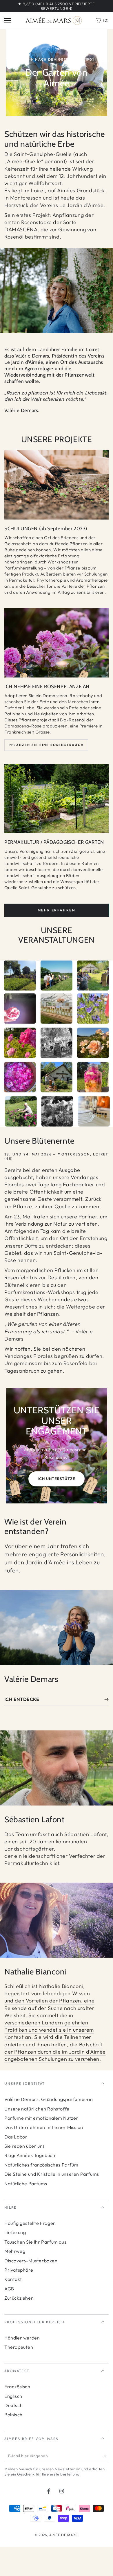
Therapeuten (19, 2347)
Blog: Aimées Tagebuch (30, 2155)
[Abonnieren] (105, 2456)
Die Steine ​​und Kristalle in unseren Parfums (52, 2174)
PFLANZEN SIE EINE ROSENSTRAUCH (46, 745)
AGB (9, 2289)
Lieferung (15, 2232)
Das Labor (16, 2137)
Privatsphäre (19, 2270)
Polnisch (13, 2415)
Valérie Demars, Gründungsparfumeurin (49, 2099)
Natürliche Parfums (26, 2184)
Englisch (13, 2396)
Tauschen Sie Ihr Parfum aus (35, 2242)
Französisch (17, 2387)
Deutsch (13, 2405)
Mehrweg (15, 2251)
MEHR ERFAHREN (57, 910)
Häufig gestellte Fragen (30, 2223)
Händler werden (22, 2338)
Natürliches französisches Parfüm (41, 2165)
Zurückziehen (19, 2298)
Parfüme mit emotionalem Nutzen (42, 2118)
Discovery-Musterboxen (31, 2261)
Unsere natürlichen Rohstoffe (37, 2109)
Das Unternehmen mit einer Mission (44, 2127)
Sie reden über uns (25, 2146)
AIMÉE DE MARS (63, 2535)
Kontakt (13, 2279)
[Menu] (8, 21)
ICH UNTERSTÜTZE (57, 1479)
